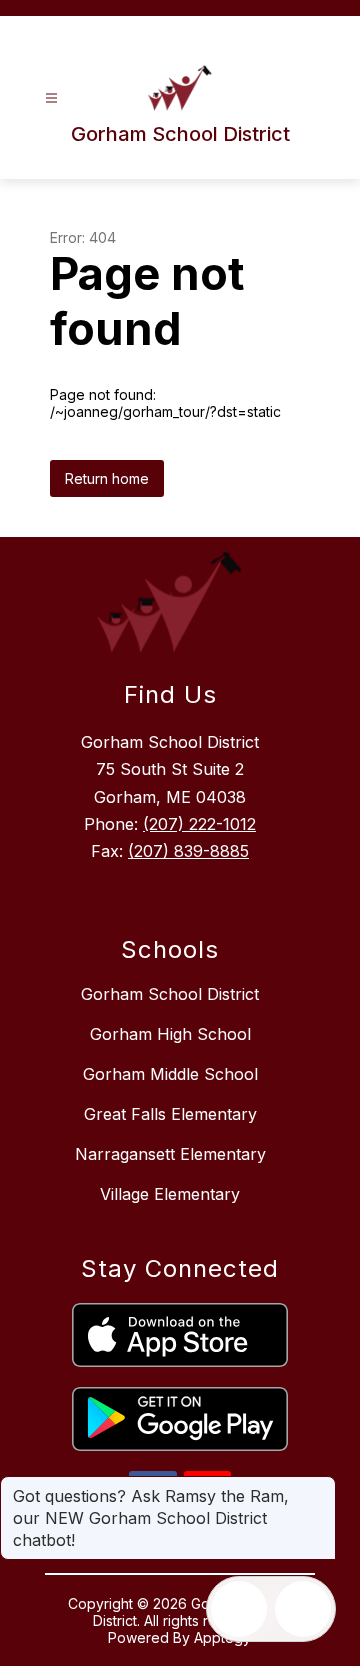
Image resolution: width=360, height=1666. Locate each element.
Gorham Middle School (170, 1074)
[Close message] (320, 1486)
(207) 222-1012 (199, 824)
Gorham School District (170, 994)
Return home (107, 478)
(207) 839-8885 (188, 851)
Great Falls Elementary (170, 1114)
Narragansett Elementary (170, 1154)
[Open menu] (51, 98)
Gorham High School (170, 1034)
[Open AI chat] (303, 1609)
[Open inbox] (239, 1609)
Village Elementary (170, 1194)
